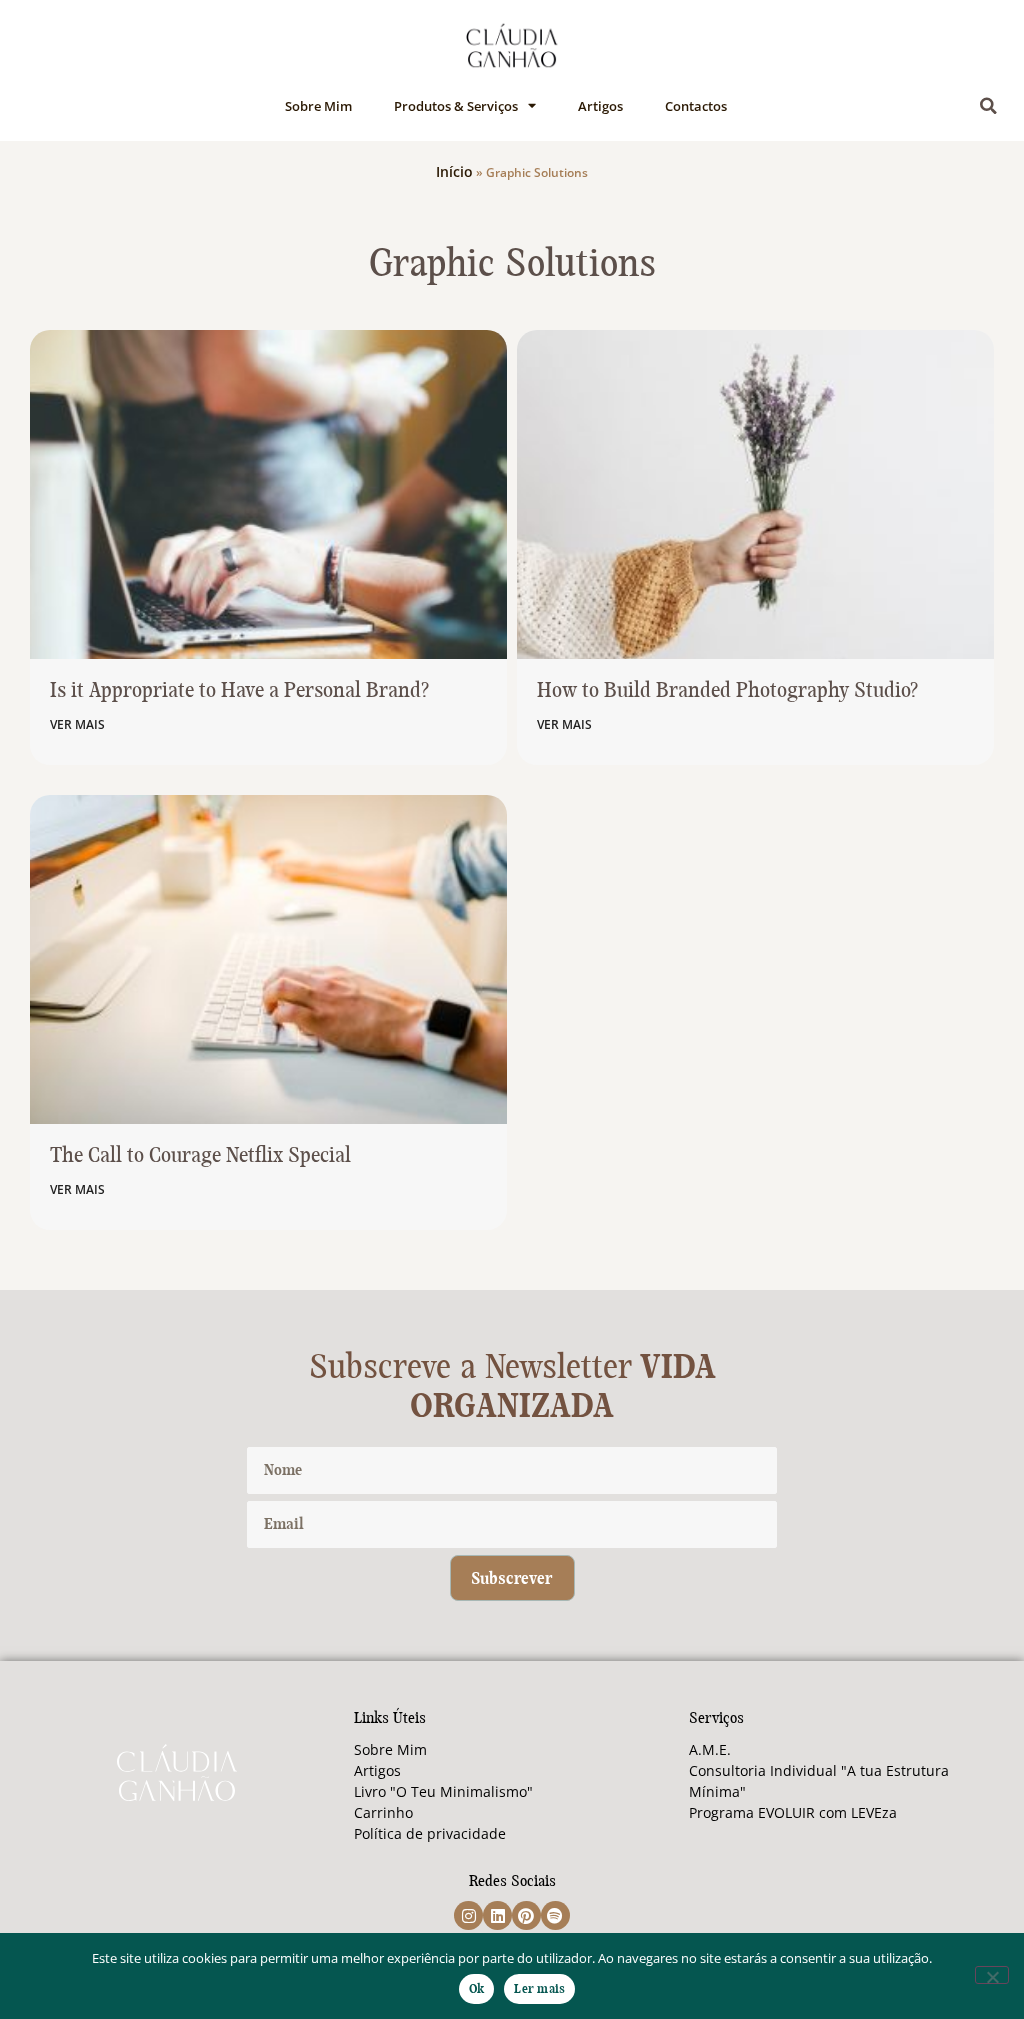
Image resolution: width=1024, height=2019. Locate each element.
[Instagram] (468, 1915)
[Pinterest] (526, 1915)
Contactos (696, 106)
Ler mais (539, 1989)
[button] (989, 106)
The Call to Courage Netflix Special (200, 1156)
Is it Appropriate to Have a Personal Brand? (239, 691)
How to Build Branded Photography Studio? (727, 691)
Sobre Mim (318, 106)
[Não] (992, 1975)
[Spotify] (555, 1915)
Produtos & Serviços (456, 106)
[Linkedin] (497, 1915)
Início (454, 171)
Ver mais (77, 724)
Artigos (600, 106)
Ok (477, 1989)
